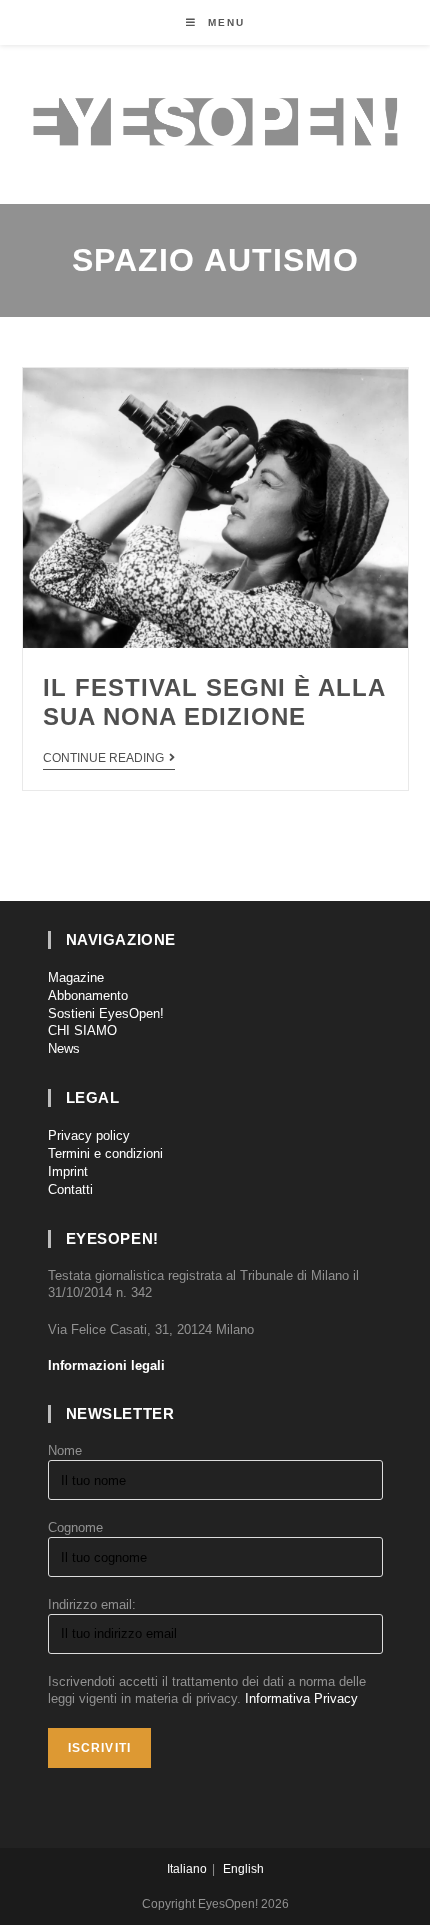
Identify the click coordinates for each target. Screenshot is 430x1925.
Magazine (76, 977)
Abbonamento (88, 995)
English (243, 1869)
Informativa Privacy (301, 1698)
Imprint (68, 1171)
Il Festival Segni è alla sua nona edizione (214, 702)
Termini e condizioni (105, 1153)
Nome (65, 1450)
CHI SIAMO (82, 1030)
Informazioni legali (106, 1365)
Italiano (187, 1869)
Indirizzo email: (92, 1604)
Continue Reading (103, 758)
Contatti (70, 1189)
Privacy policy (89, 1135)
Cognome (75, 1527)
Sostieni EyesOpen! (106, 1013)
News (64, 1048)
